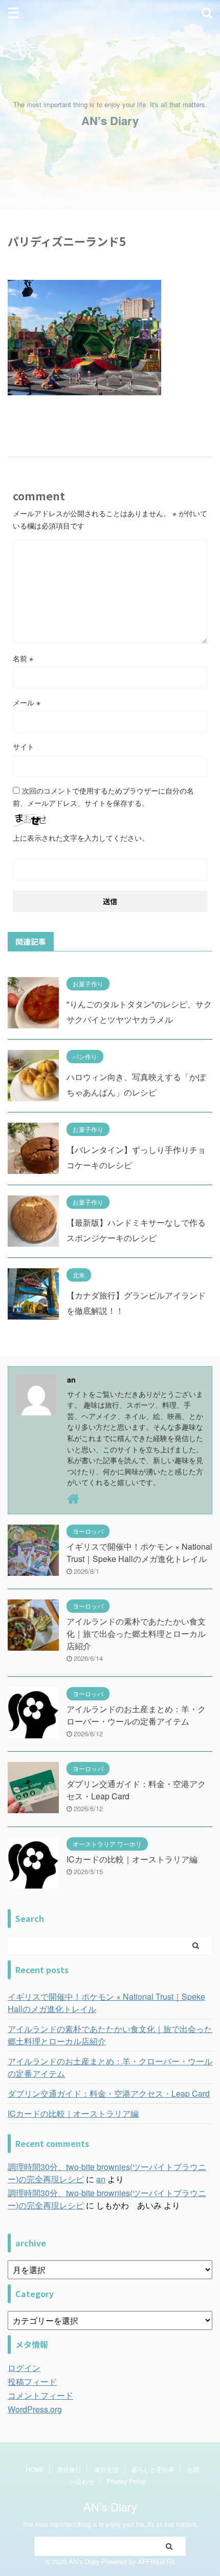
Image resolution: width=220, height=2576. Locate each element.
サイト (24, 746)
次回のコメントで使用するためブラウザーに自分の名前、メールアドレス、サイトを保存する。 (103, 797)
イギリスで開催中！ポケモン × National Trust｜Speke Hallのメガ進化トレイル (139, 1553)
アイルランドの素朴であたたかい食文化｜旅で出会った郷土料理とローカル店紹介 (136, 1634)
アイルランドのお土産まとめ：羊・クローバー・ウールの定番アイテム (136, 1715)
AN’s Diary (110, 120)
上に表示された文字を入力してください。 (81, 838)
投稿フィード (32, 2381)
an (101, 2179)
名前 (23, 658)
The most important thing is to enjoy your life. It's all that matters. (110, 2524)
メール (27, 702)
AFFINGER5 (156, 2561)
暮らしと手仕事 (153, 2469)
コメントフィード (40, 2395)
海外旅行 (69, 2469)
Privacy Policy (126, 2481)
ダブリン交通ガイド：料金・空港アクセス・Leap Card (109, 2093)
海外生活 (106, 2469)
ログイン (24, 2368)
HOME (35, 2469)
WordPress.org (35, 2409)
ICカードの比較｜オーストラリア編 (132, 1859)
